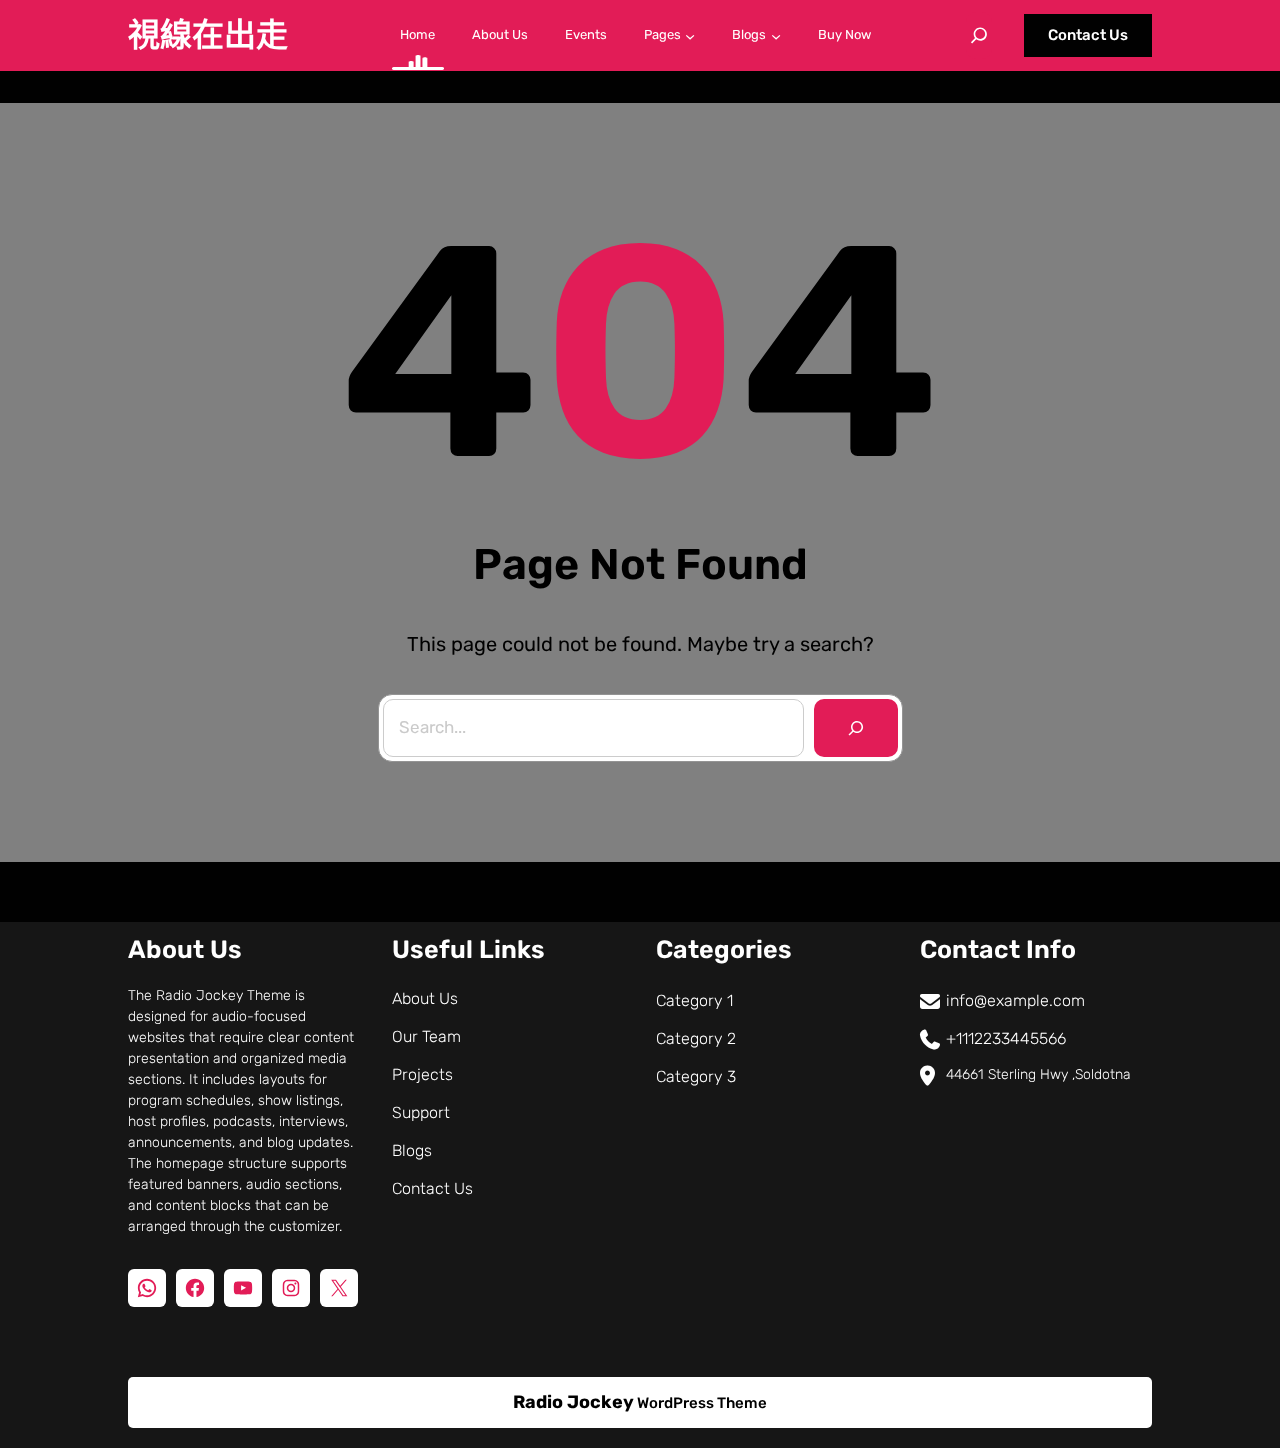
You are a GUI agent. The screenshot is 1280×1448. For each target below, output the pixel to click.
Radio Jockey (573, 1402)
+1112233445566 (1006, 1038)
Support (421, 1112)
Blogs (412, 1150)
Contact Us (1088, 35)
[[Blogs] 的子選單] (776, 35)
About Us (425, 998)
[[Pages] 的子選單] (690, 35)
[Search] (856, 728)
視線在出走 (208, 35)
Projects (422, 1074)
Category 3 (696, 1076)
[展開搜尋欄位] (979, 35)
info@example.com (1015, 1000)
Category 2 (696, 1038)
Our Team (426, 1036)
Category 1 (694, 1000)
